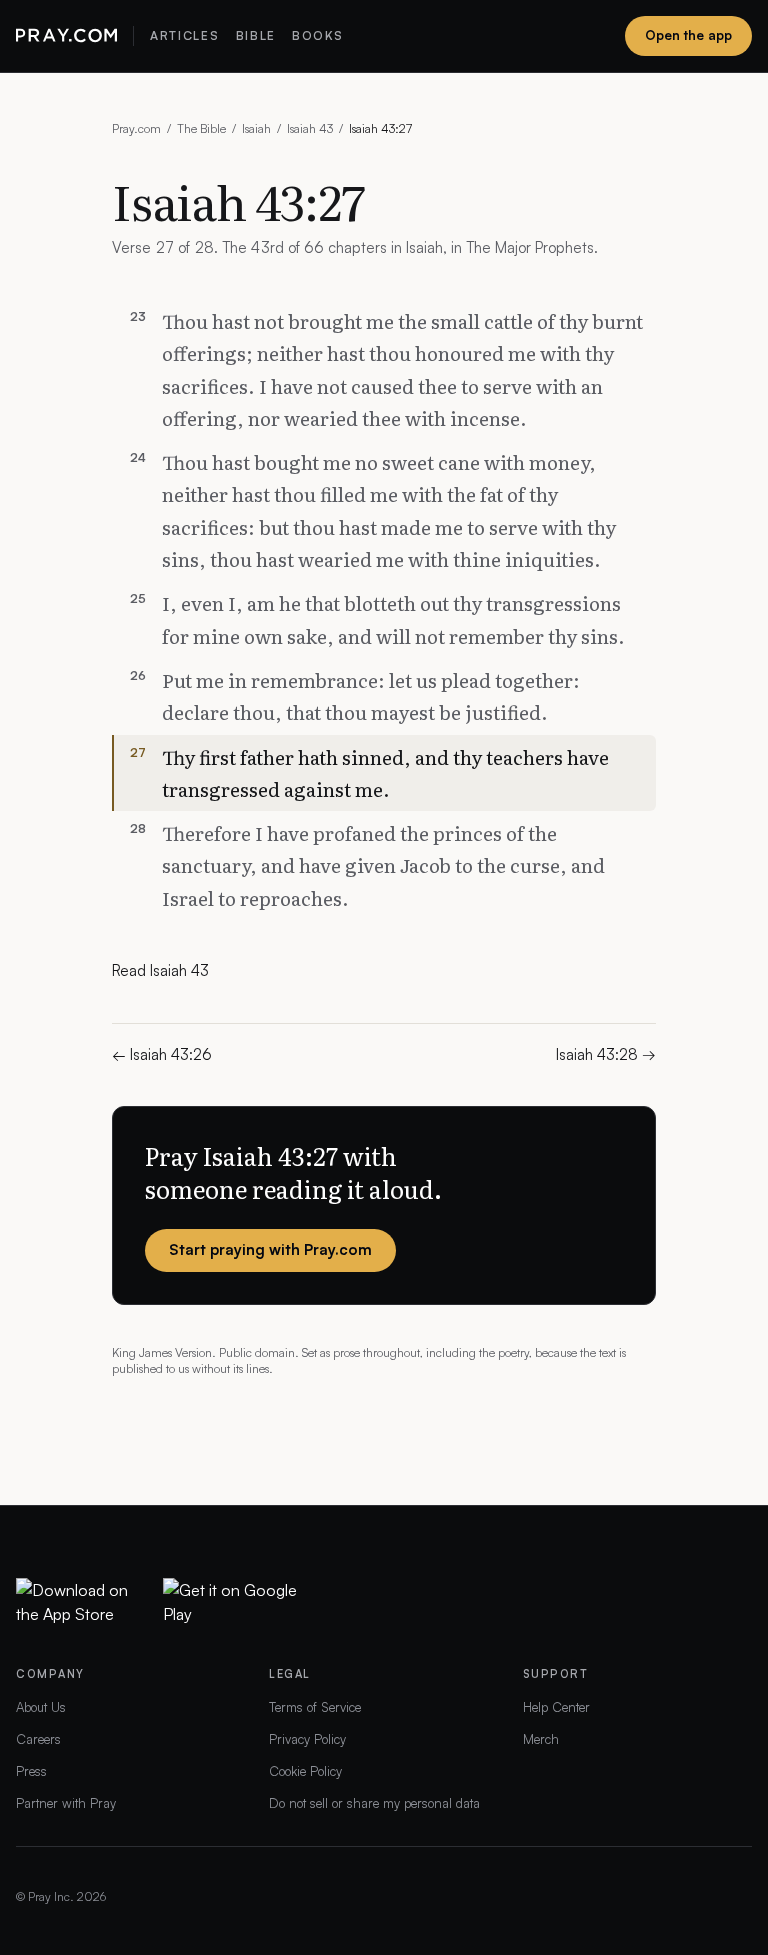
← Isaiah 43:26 (162, 1054)
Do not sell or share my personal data (374, 1803)
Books (317, 35)
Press (31, 1771)
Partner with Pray (66, 1803)
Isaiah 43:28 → (606, 1054)
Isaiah (256, 128)
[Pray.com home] (66, 36)
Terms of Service (315, 1707)
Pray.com (136, 128)
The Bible (201, 128)
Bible (256, 35)
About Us (41, 1707)
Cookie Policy (305, 1771)
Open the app (688, 35)
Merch (541, 1739)
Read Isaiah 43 (160, 970)
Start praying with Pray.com (270, 1249)
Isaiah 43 (310, 128)
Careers (38, 1739)
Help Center (556, 1707)
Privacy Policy (307, 1739)
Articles (184, 35)
